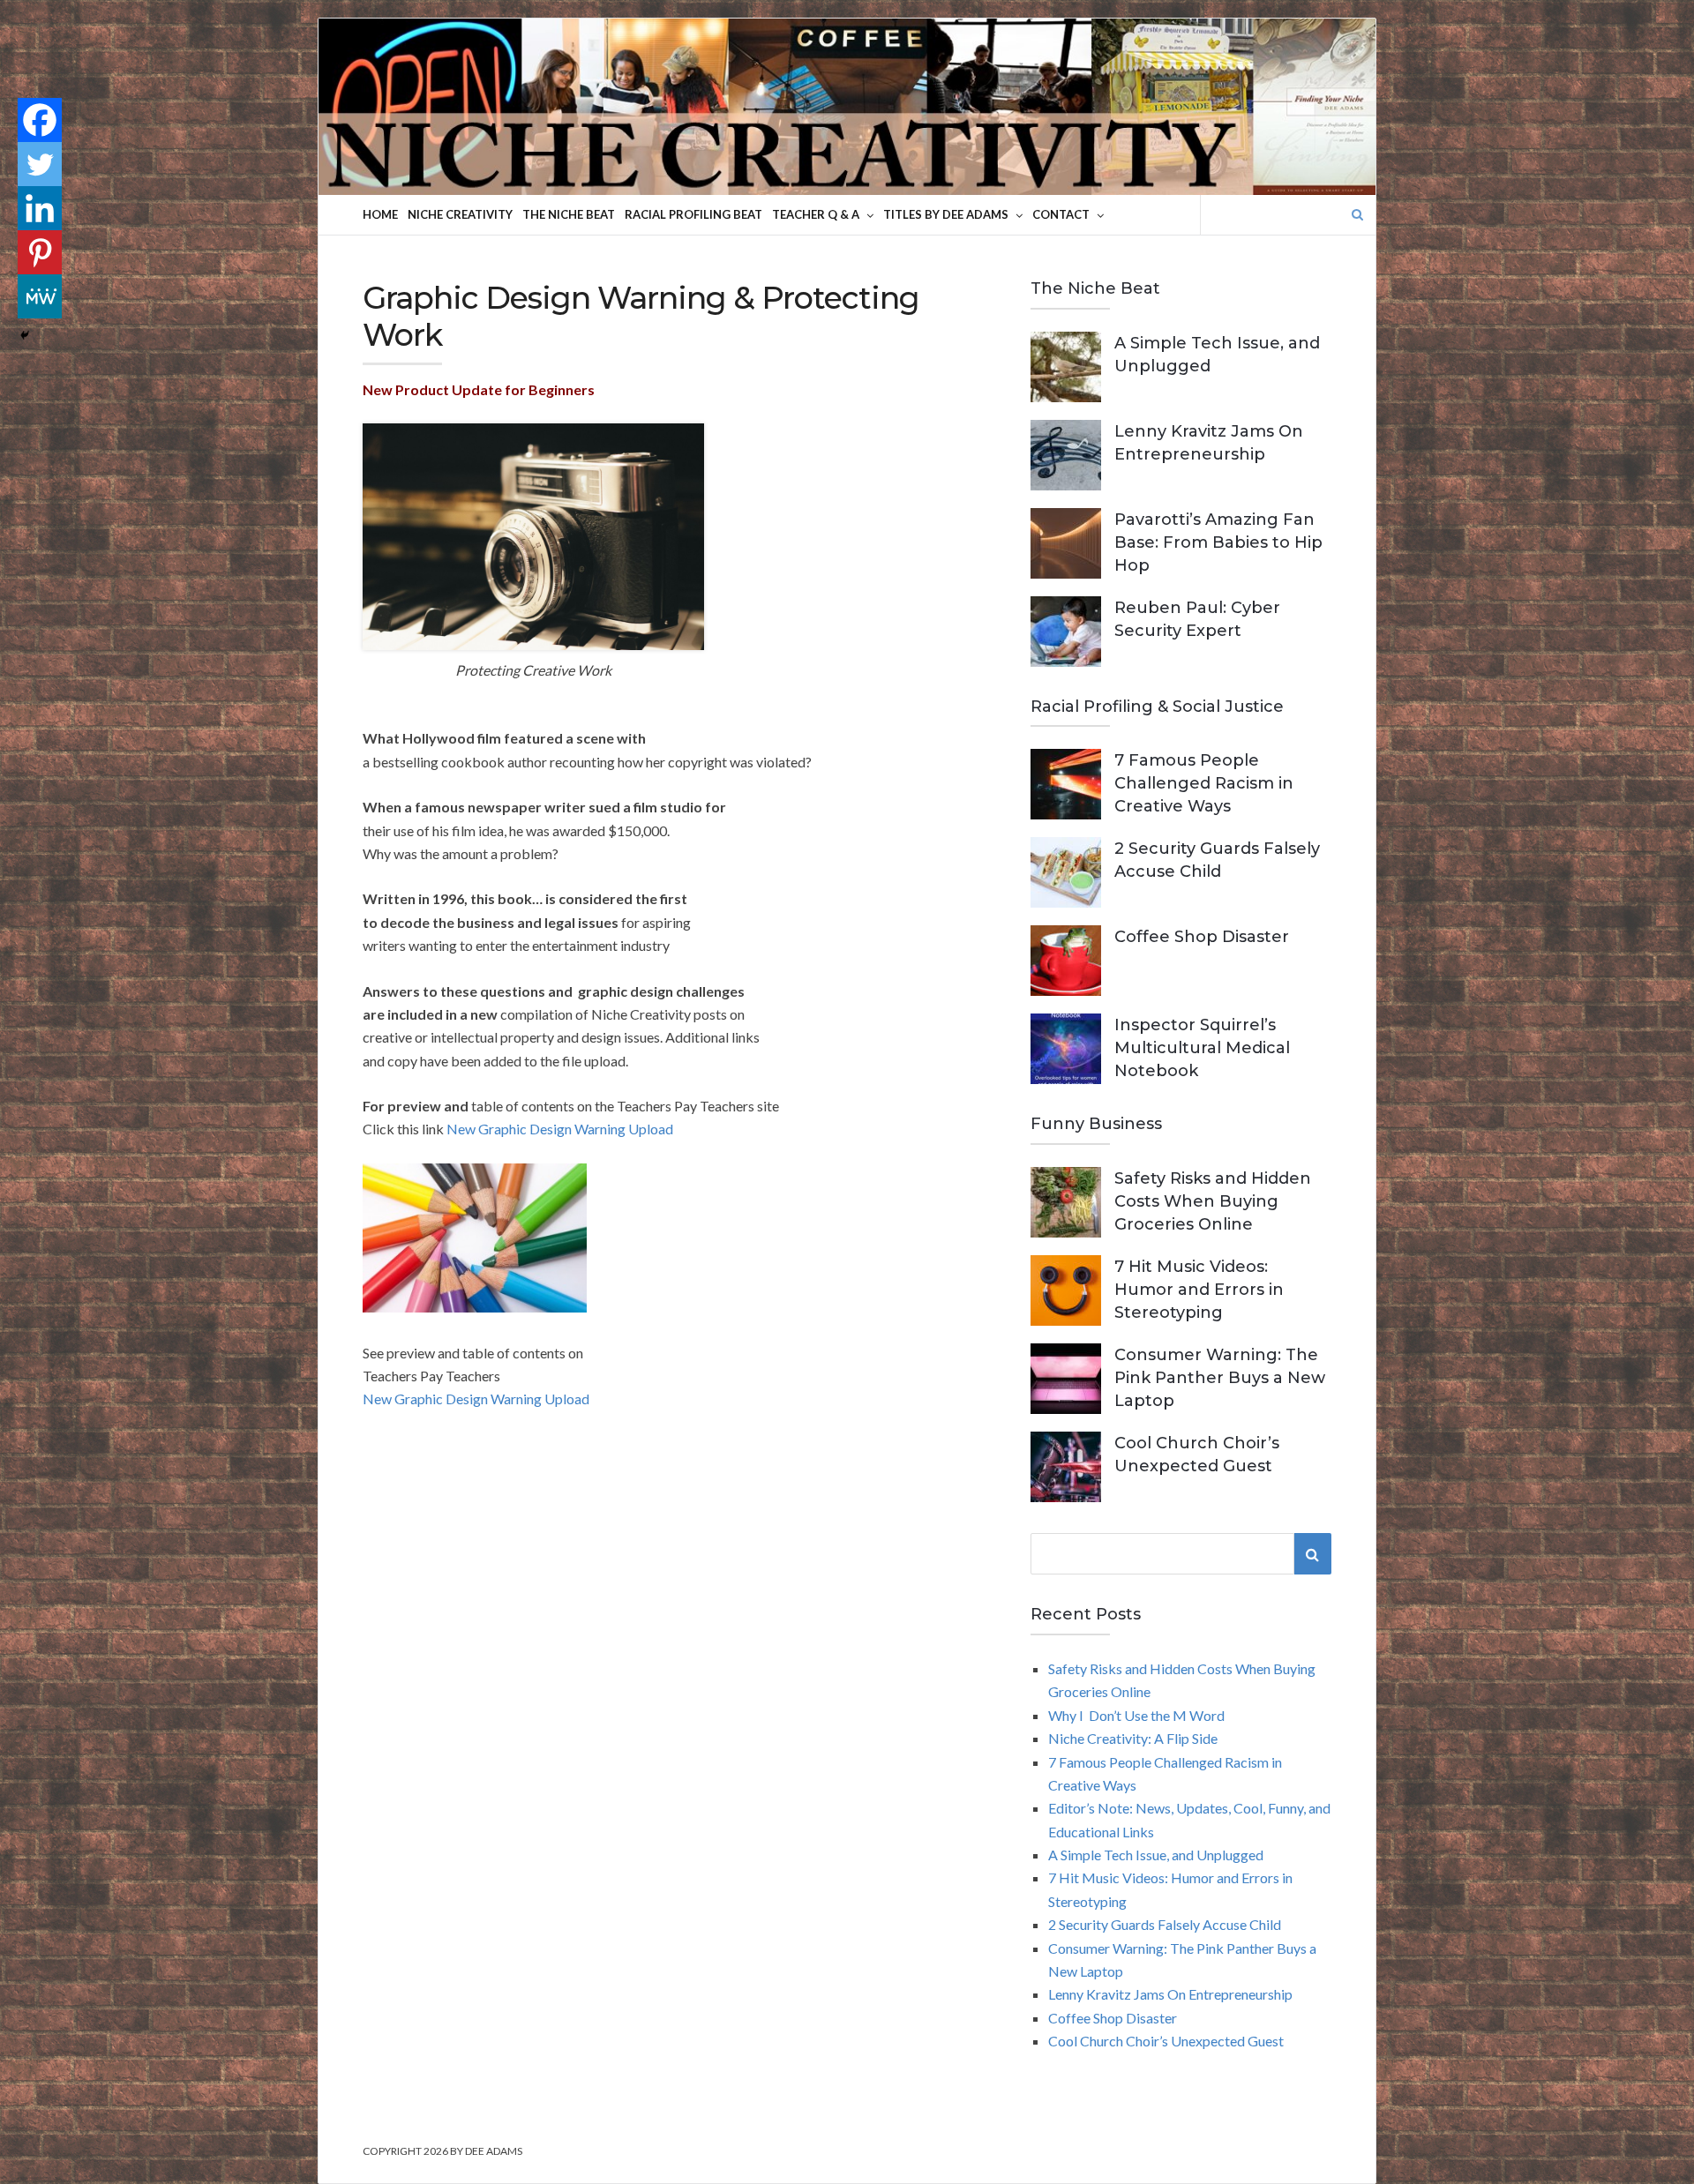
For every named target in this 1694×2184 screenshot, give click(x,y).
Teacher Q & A (816, 214)
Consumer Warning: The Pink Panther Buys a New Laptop (1220, 1378)
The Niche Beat (569, 214)
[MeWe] (40, 296)
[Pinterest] (40, 252)
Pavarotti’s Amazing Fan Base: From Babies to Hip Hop (1218, 542)
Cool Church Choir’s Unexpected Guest (1166, 2041)
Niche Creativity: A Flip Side (1133, 1738)
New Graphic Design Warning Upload (560, 1129)
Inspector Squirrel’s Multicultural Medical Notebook (1202, 1048)
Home (380, 214)
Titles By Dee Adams (946, 214)
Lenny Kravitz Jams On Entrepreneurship (1170, 1994)
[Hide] (25, 335)
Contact (1061, 214)
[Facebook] (40, 120)
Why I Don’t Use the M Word (1136, 1715)
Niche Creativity (460, 214)
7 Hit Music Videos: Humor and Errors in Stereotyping (1199, 1290)
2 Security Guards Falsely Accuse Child (1165, 1924)
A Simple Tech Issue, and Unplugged (1156, 1855)
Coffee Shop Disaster (1202, 937)
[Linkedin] (40, 208)
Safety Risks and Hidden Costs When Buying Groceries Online (1213, 1201)
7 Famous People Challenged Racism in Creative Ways (1204, 783)
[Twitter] (40, 164)
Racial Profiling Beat (693, 214)
